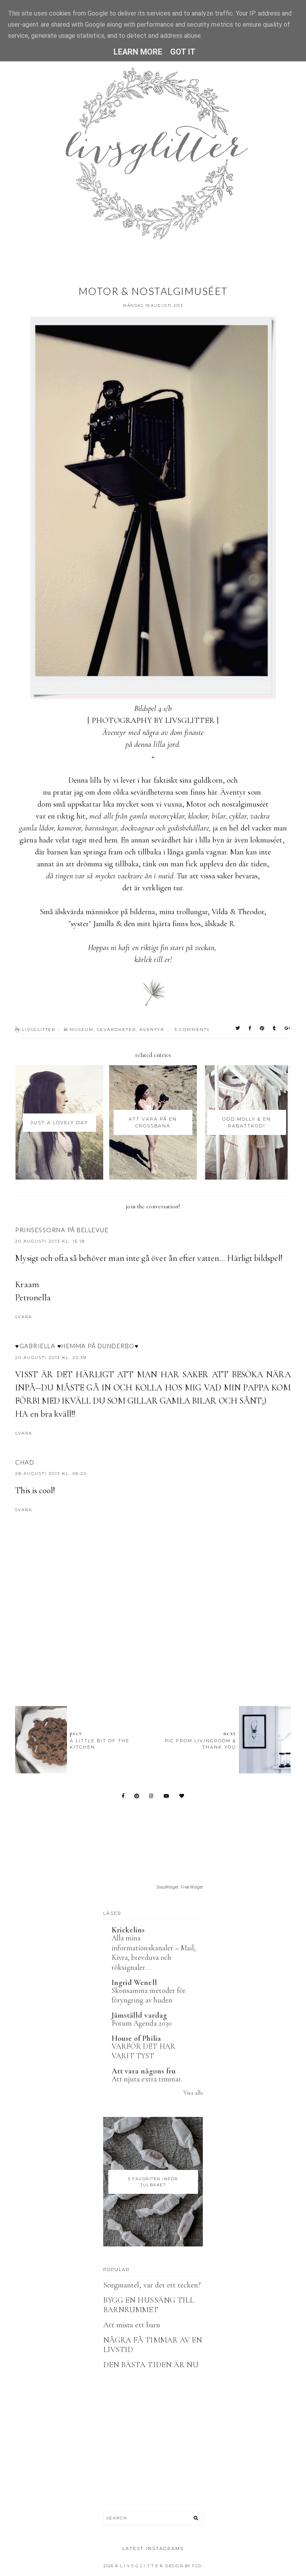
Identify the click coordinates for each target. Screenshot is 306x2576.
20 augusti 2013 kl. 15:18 (50, 1241)
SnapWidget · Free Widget (180, 1887)
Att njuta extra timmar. (147, 2079)
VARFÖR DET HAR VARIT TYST (143, 2051)
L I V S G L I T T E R (141, 2566)
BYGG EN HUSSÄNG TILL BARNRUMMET (149, 2305)
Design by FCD (183, 2566)
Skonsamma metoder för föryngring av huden (149, 1995)
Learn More (138, 52)
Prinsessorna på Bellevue (62, 1230)
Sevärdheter (117, 1030)
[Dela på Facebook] (250, 1028)
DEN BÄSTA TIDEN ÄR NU (151, 2365)
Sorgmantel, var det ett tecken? (152, 2285)
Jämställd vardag (139, 2015)
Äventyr (152, 1030)
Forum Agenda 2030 (142, 2023)
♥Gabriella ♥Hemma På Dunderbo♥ (77, 1346)
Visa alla (193, 2093)
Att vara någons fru (144, 2071)
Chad (25, 1462)
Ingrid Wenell (134, 1983)
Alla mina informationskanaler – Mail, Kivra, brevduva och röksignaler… (154, 1953)
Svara (24, 1317)
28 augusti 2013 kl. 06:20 (51, 1474)
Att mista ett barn (132, 2325)
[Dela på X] (238, 1028)
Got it (183, 52)
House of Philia (136, 2038)
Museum (82, 1030)
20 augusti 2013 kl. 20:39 (51, 1358)
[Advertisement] (160, 1656)
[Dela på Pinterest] (262, 1028)
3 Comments (192, 1030)
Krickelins (128, 1930)
